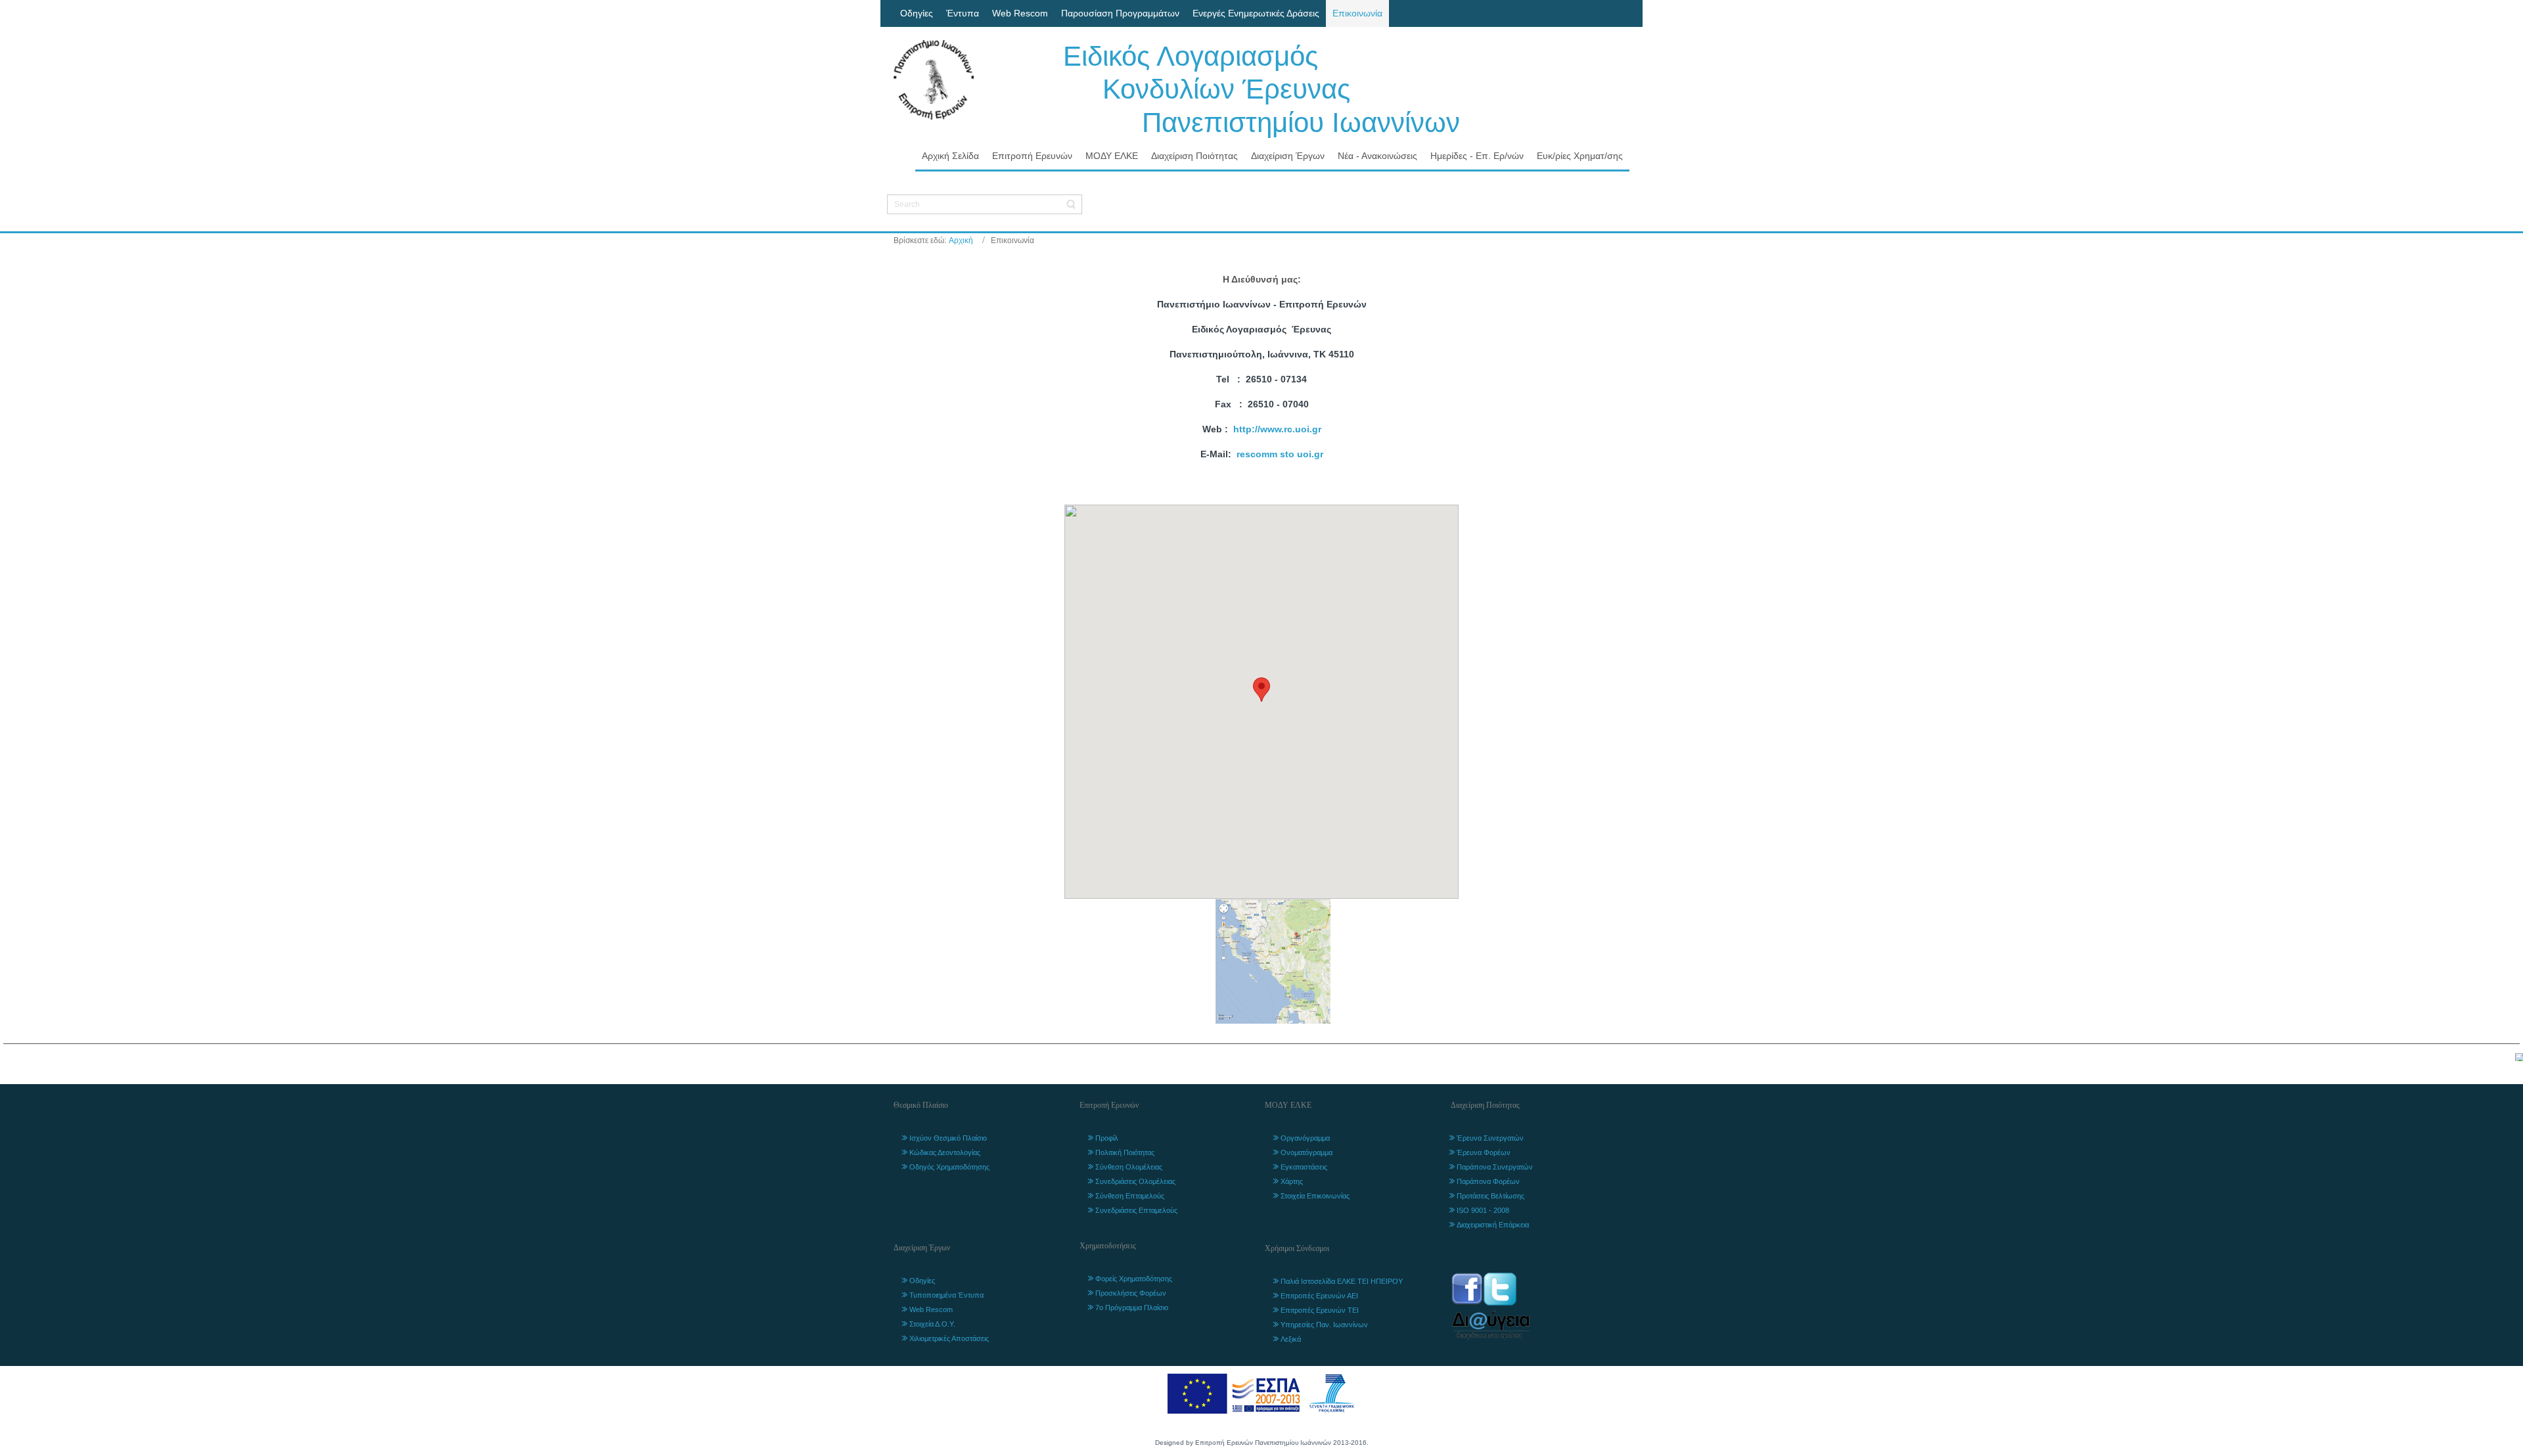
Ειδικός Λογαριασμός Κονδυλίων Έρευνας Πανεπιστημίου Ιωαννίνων (1261, 89)
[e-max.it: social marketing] (2519, 1057)
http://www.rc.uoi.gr (1277, 429)
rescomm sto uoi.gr (1280, 454)
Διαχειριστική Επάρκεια (1493, 1225)
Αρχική (961, 240)
